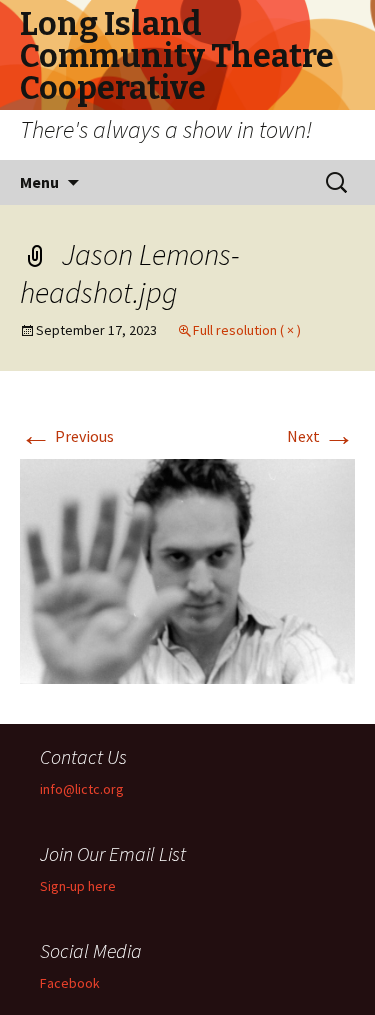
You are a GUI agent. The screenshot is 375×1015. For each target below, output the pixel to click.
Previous (67, 436)
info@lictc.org (82, 789)
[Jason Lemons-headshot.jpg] (187, 569)
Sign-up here (78, 886)
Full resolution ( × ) (247, 330)
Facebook (70, 983)
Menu (39, 182)
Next (321, 436)
